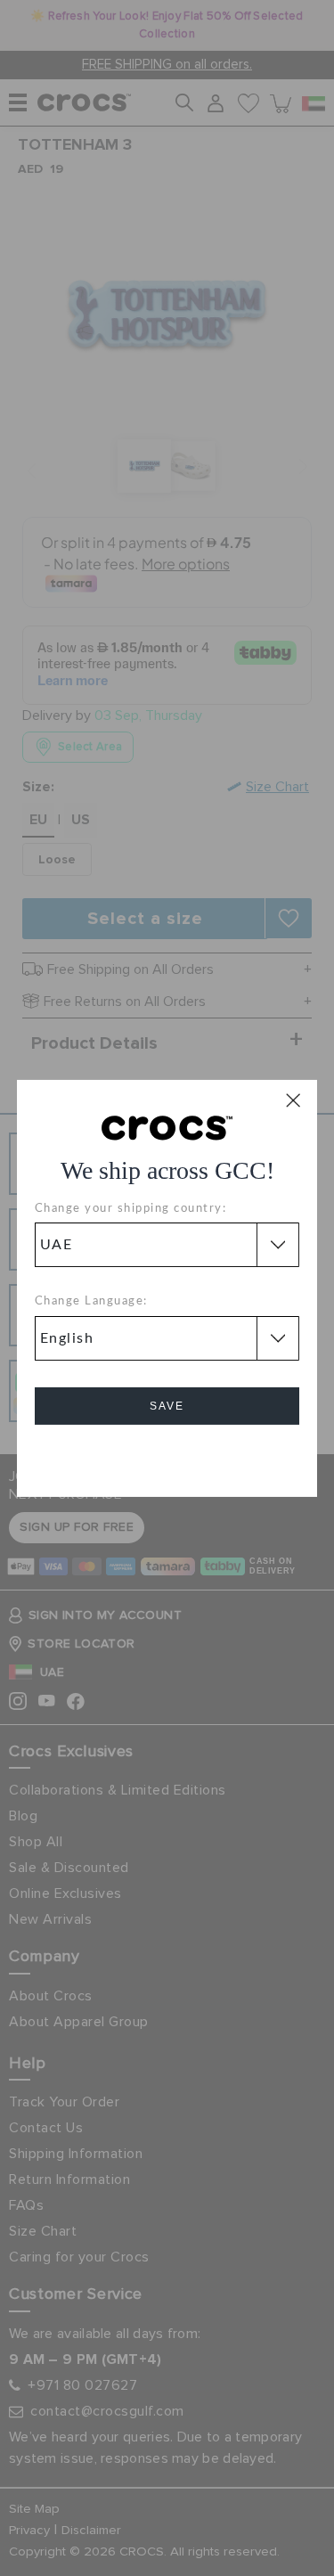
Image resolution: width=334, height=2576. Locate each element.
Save (167, 1406)
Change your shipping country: (131, 1209)
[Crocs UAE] (167, 1126)
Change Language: (91, 1301)
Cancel (167, 1456)
